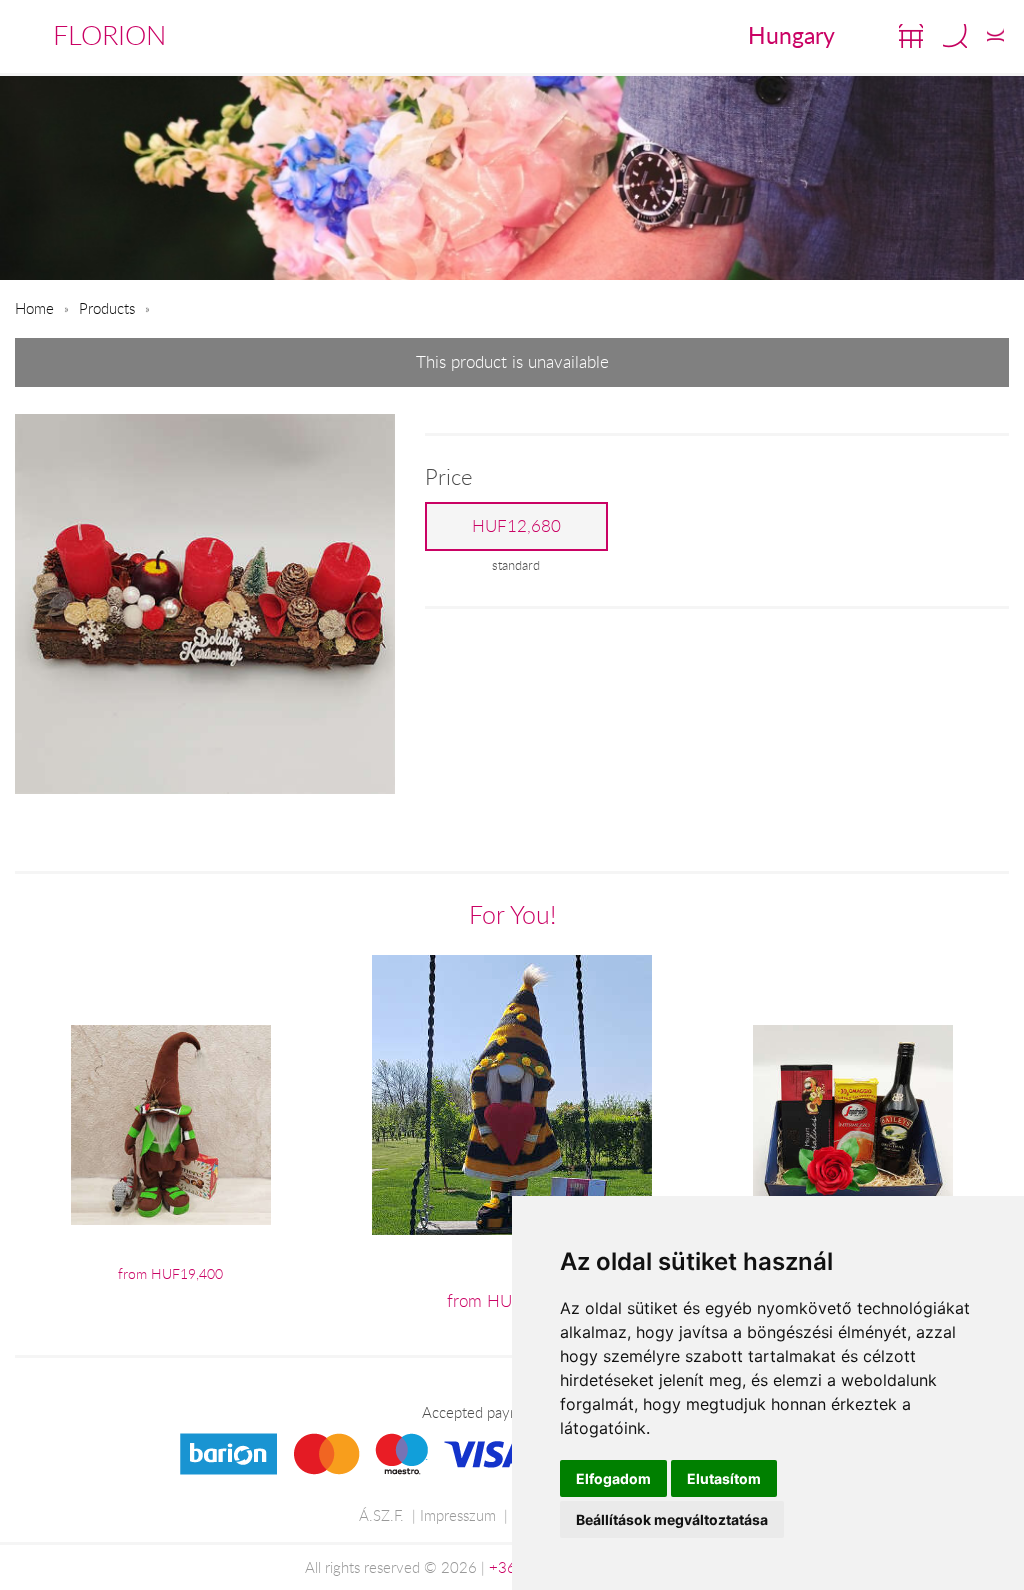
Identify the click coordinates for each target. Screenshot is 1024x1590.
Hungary (791, 35)
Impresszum (458, 1515)
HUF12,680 (516, 526)
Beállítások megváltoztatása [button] (672, 1519)
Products (107, 308)
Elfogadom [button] (613, 1478)
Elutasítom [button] (724, 1478)
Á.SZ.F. (381, 1515)
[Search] (955, 36)
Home (34, 308)
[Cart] (911, 36)
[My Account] (995, 36)
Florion (109, 35)
